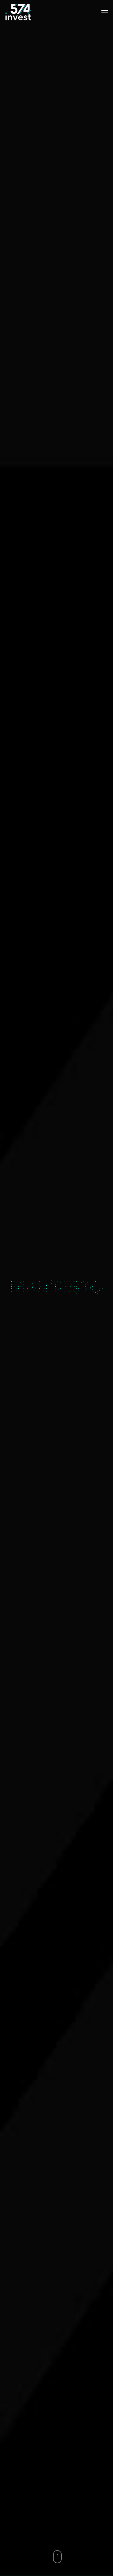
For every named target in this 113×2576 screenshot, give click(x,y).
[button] (105, 12)
